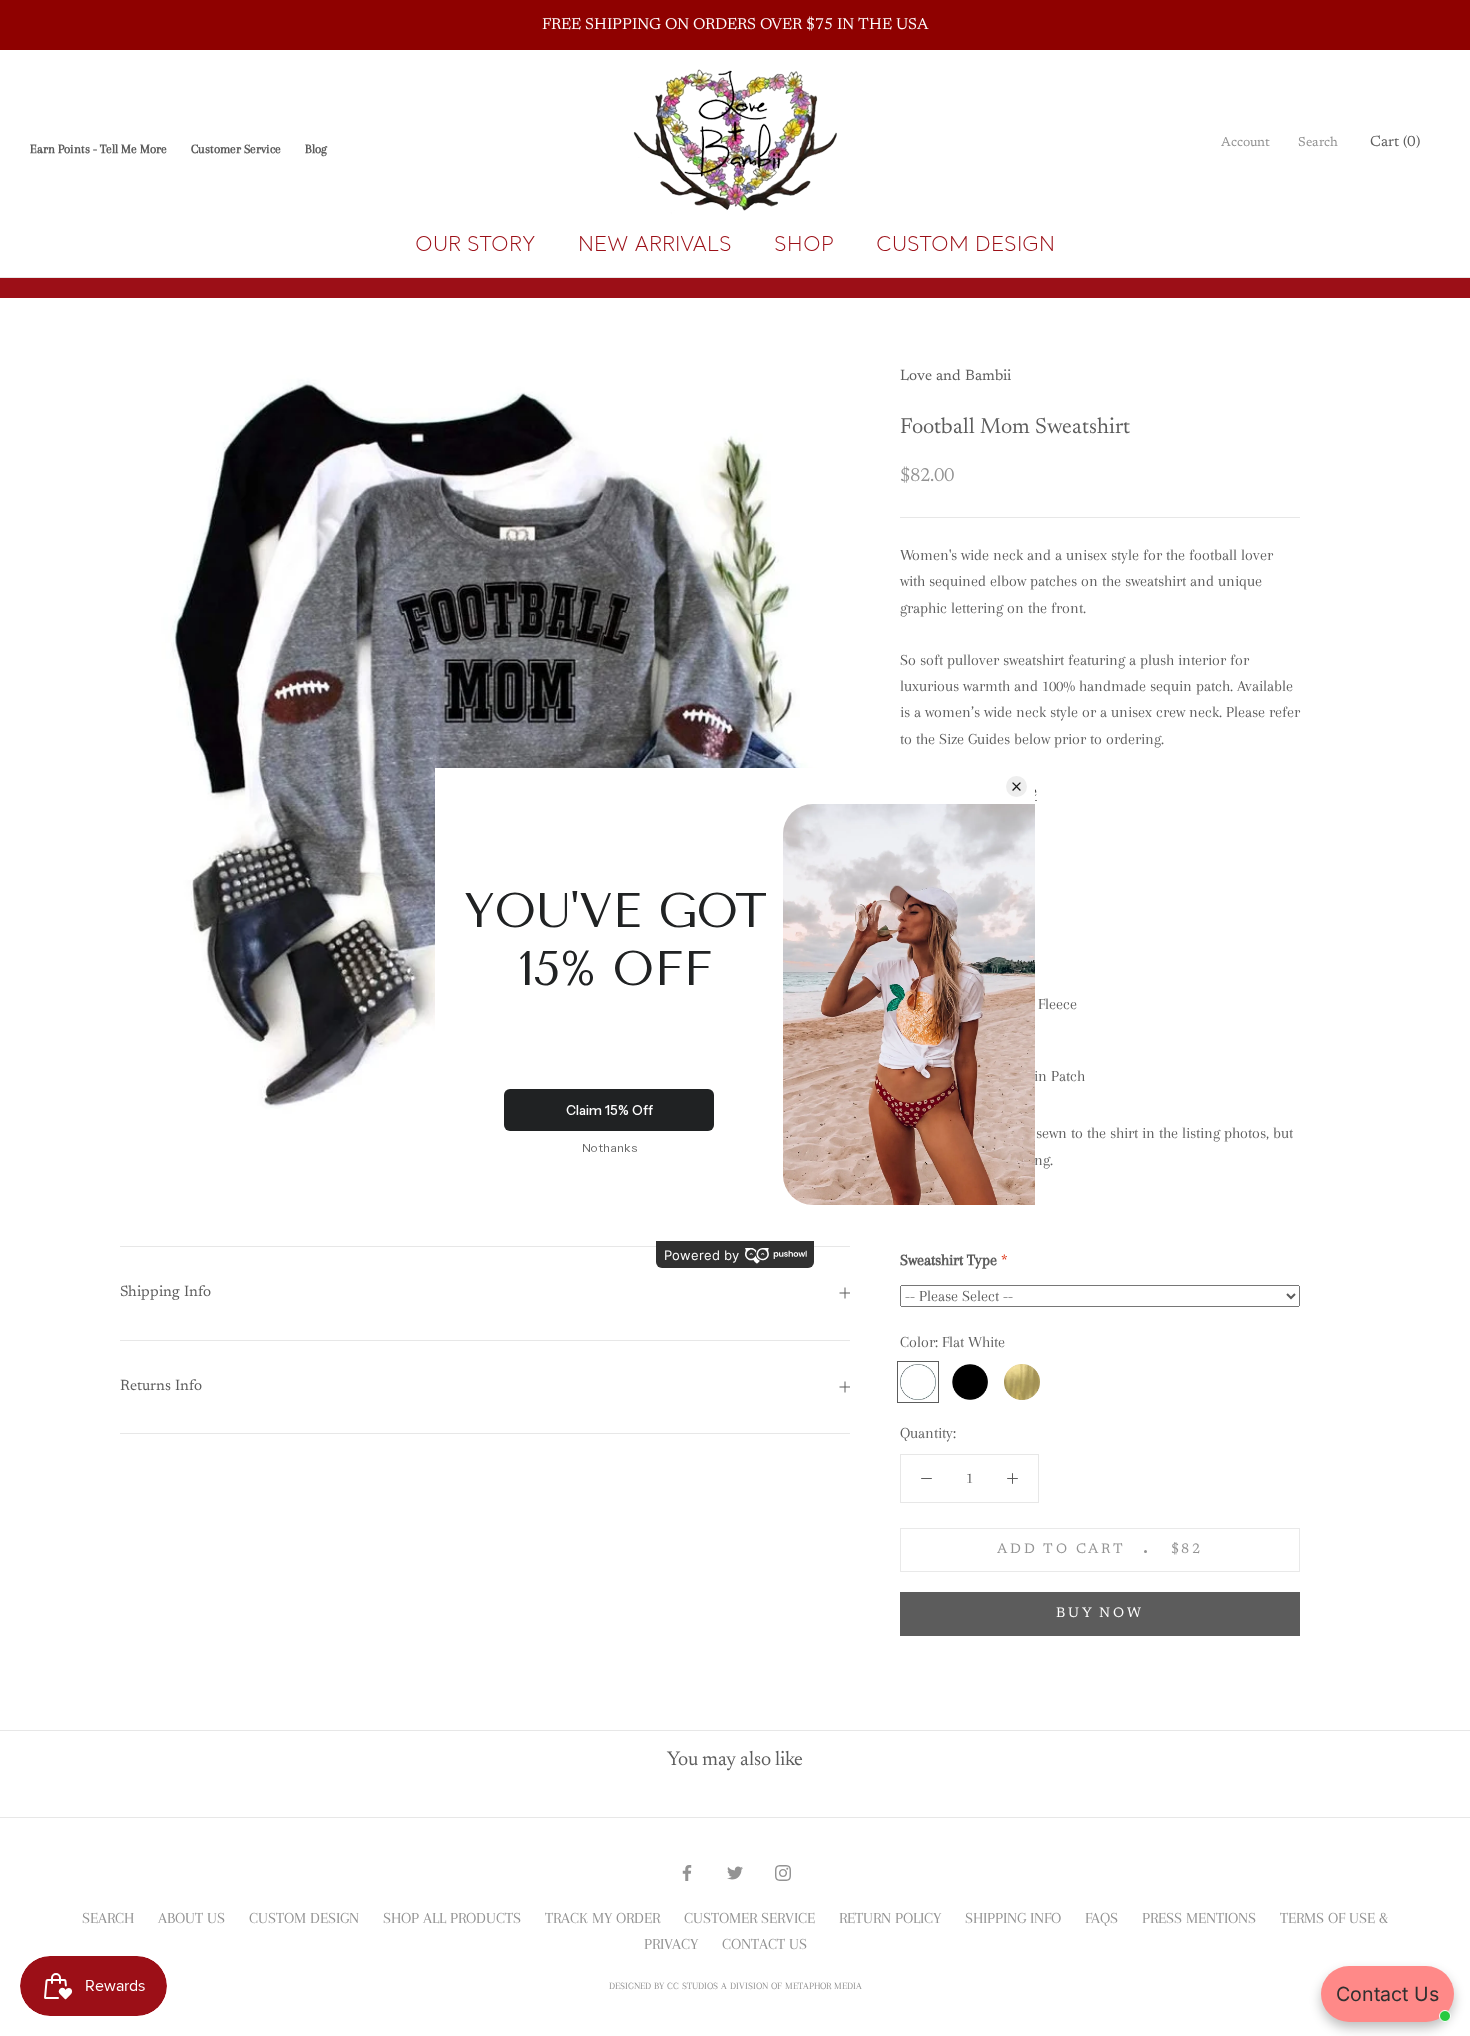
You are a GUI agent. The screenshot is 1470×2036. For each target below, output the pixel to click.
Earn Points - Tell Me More (98, 149)
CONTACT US (764, 1944)
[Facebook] (687, 1871)
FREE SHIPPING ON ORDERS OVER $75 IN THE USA (735, 25)
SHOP (804, 243)
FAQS (1101, 1918)
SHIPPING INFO (1013, 1918)
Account (1245, 142)
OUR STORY (475, 243)
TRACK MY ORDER (602, 1918)
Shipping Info (165, 1292)
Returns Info (161, 1386)
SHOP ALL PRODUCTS (452, 1918)
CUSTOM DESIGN (965, 243)
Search (1318, 142)
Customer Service (236, 149)
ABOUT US (191, 1918)
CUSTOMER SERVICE (749, 1918)
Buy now (1100, 1614)
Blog (316, 149)
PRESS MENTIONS (1199, 1918)
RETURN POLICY (890, 1918)
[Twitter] (735, 1871)
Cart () (1395, 142)
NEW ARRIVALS (655, 243)
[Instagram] (783, 1871)
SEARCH (108, 1918)
